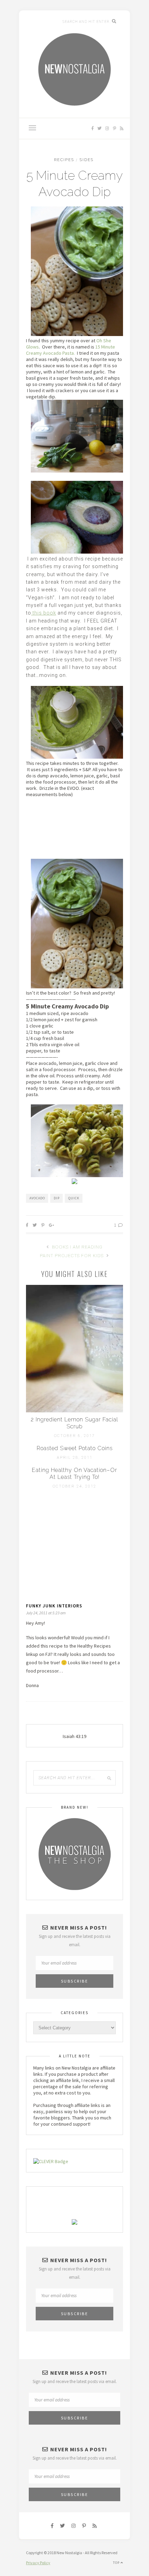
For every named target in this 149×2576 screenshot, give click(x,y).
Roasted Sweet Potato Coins (75, 1448)
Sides (87, 160)
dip (57, 1198)
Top (117, 2563)
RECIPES (64, 160)
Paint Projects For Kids (72, 1256)
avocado (37, 1198)
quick (74, 1198)
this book (44, 613)
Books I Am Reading (77, 1247)
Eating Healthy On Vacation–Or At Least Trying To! (74, 1474)
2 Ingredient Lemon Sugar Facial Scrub (74, 1423)
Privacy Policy (38, 2563)
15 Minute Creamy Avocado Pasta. (71, 350)
